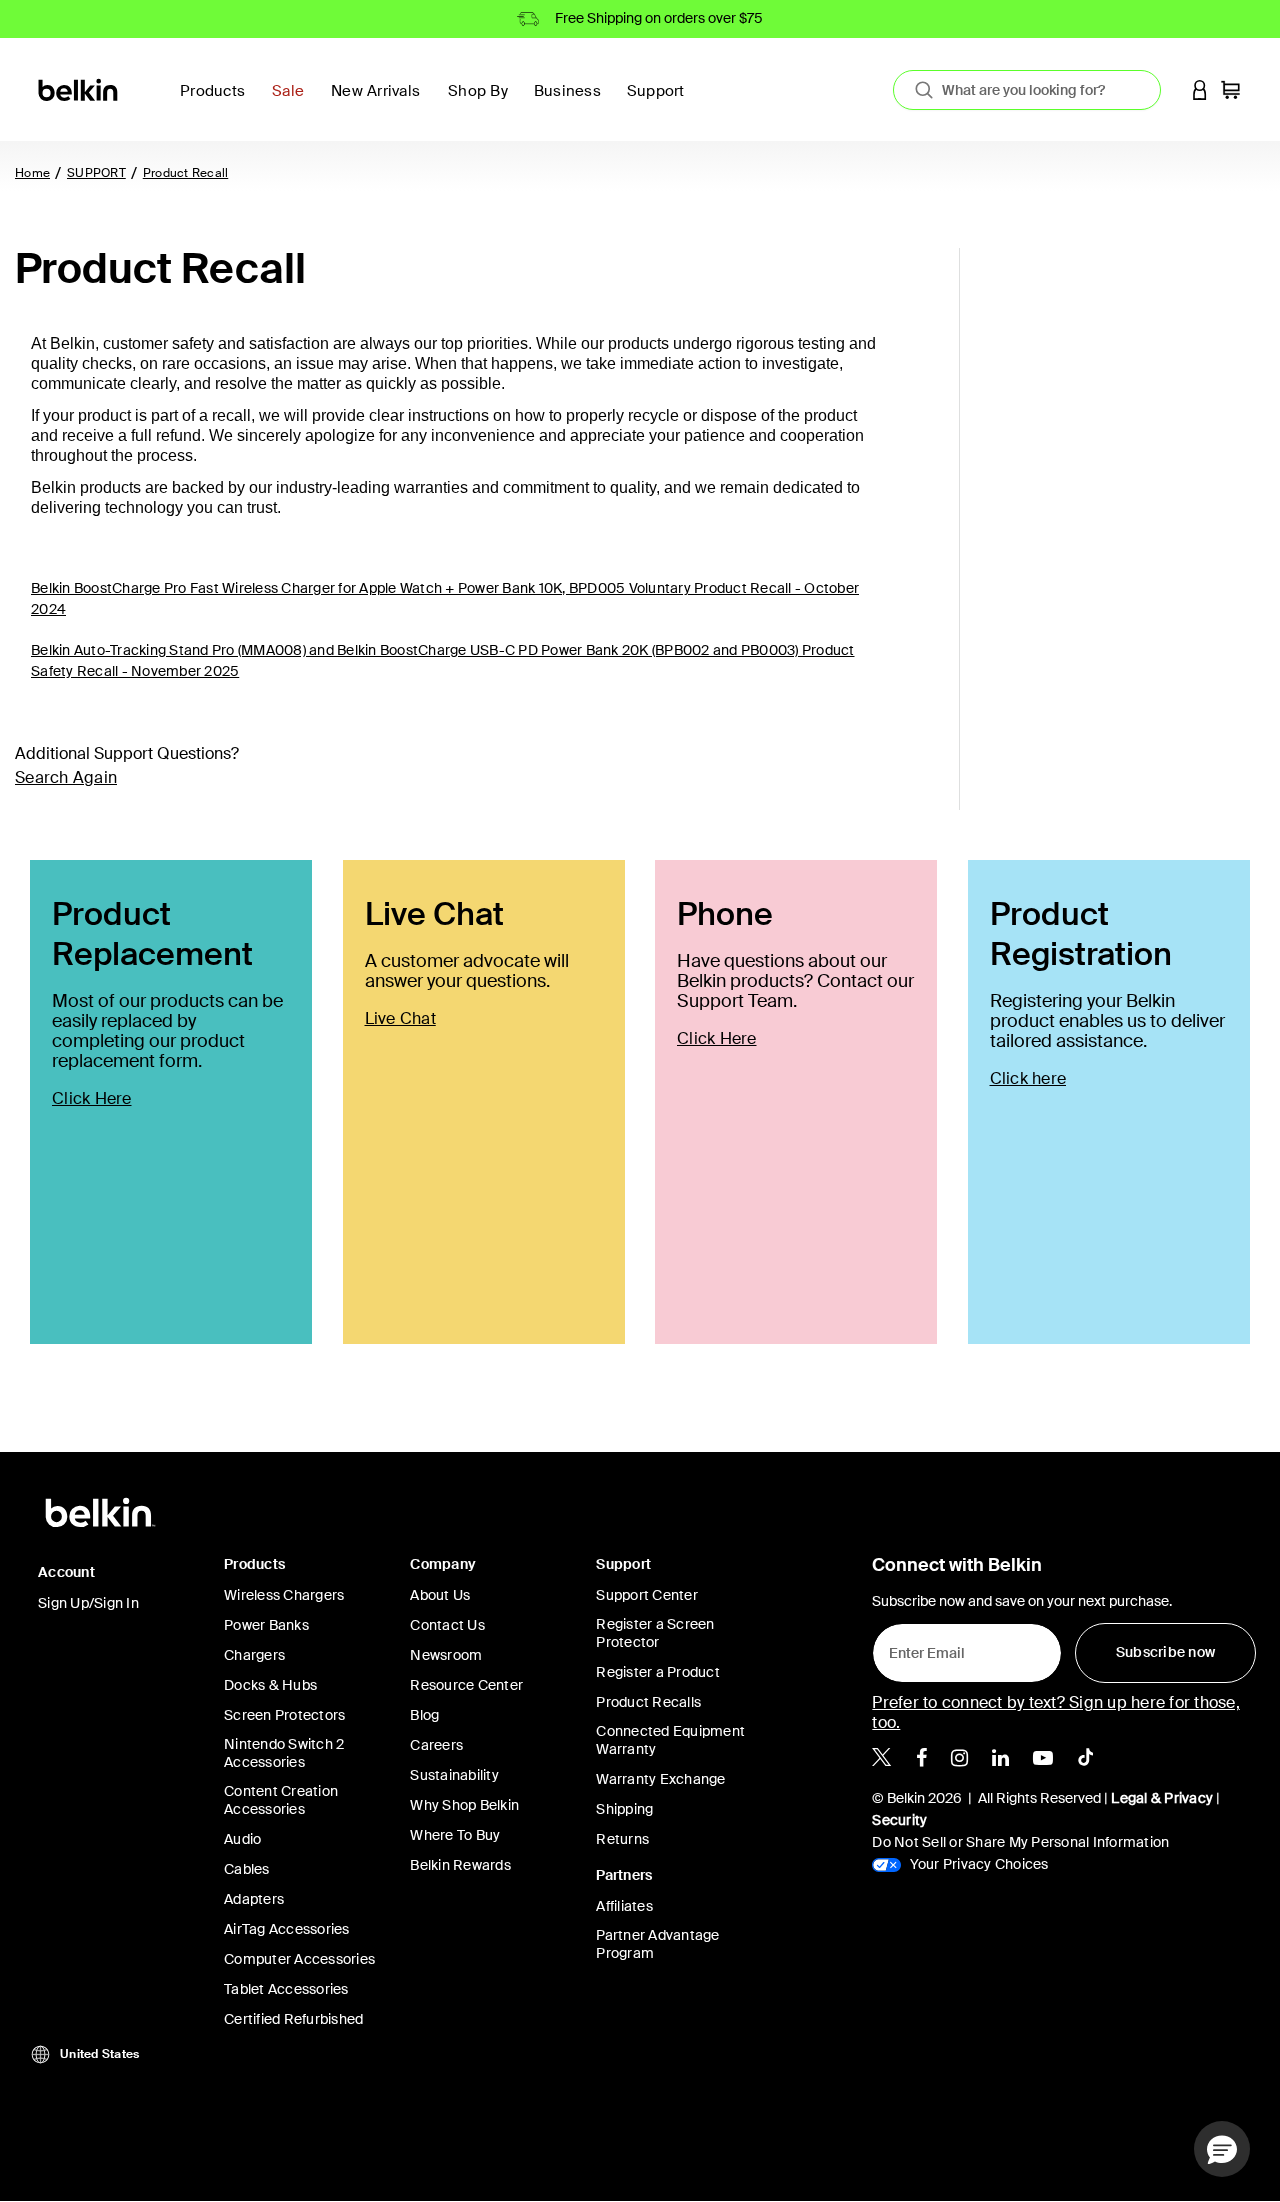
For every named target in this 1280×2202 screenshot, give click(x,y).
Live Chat (400, 1018)
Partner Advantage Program (657, 1944)
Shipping (624, 1809)
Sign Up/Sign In (88, 1603)
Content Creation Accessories (281, 1800)
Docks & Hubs (270, 1685)
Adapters (254, 1899)
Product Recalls (648, 1702)
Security (899, 1820)
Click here (1028, 1078)
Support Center (647, 1595)
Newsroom (446, 1655)
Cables (247, 1869)
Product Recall (186, 173)
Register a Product (658, 1672)
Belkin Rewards (460, 1865)
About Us (440, 1595)
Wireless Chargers (284, 1595)
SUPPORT (96, 173)
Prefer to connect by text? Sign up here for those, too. (1056, 1712)
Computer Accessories (299, 1959)
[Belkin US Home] (79, 88)
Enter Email (921, 1648)
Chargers (254, 1655)
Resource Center (466, 1685)
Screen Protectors (284, 1715)
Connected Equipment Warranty (670, 1740)
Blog (424, 1715)
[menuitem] (293, 102)
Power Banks (266, 1625)
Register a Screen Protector (655, 1633)
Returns (622, 1839)
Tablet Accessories (286, 1989)
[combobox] (1027, 90)
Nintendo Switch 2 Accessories (284, 1753)
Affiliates (624, 1906)
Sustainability (454, 1775)
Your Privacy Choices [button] (977, 1864)
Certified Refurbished (293, 2019)
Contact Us (447, 1625)
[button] (1200, 89)
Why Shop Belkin (464, 1805)
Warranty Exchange (660, 1779)
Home (32, 173)
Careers (436, 1745)
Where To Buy (455, 1835)
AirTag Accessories (287, 1929)
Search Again (66, 777)
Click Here (92, 1098)
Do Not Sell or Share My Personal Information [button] (1020, 1842)
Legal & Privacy (1162, 1798)
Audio (242, 1839)
